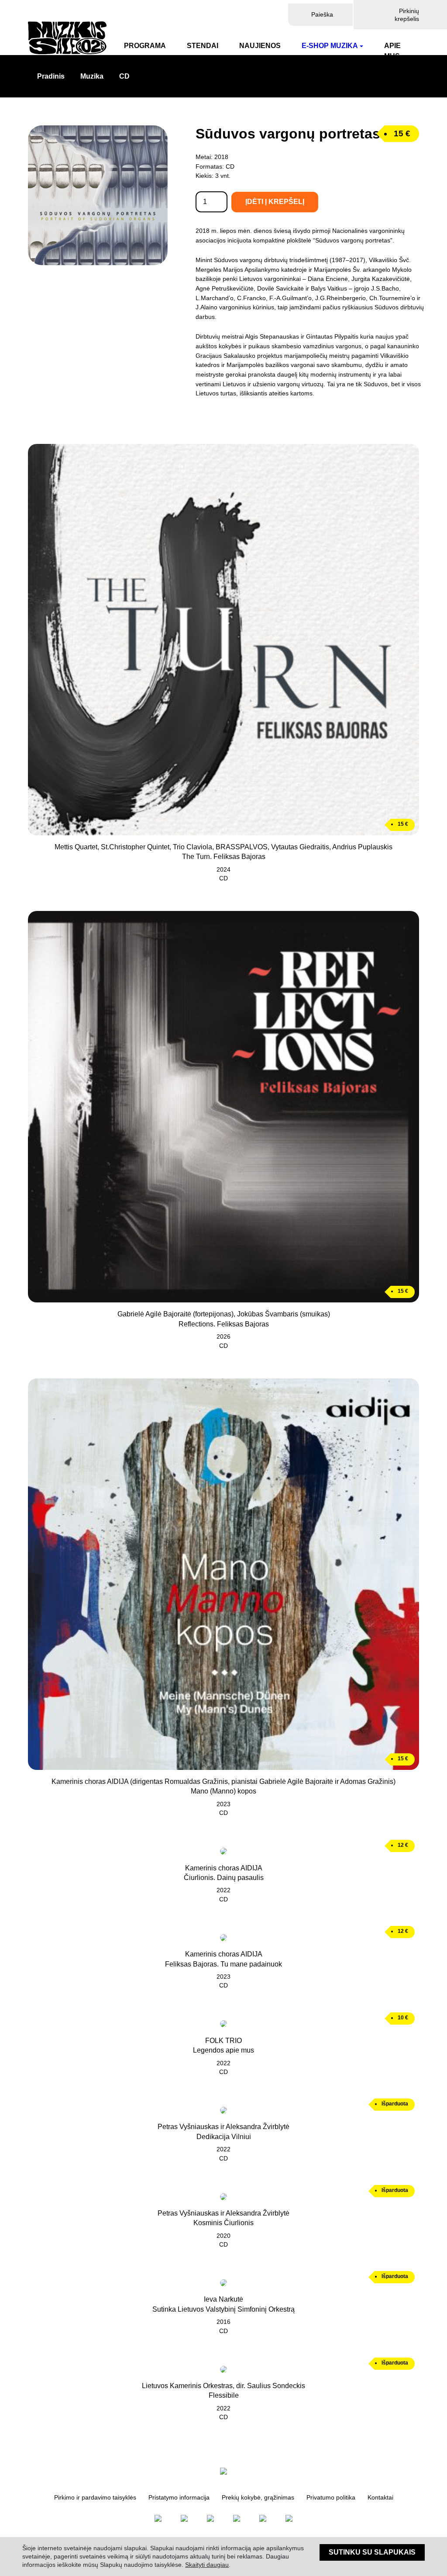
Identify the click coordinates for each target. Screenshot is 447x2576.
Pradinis (51, 76)
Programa (145, 46)
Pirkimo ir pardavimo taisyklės (95, 2498)
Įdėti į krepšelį (275, 202)
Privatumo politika (331, 2498)
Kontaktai (380, 2498)
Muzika (92, 76)
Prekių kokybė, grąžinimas (258, 2498)
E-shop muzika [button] (330, 46)
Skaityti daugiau (207, 2565)
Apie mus (392, 51)
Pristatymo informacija (179, 2498)
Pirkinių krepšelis (407, 15)
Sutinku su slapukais (372, 2552)
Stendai (203, 46)
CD (124, 76)
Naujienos (260, 46)
